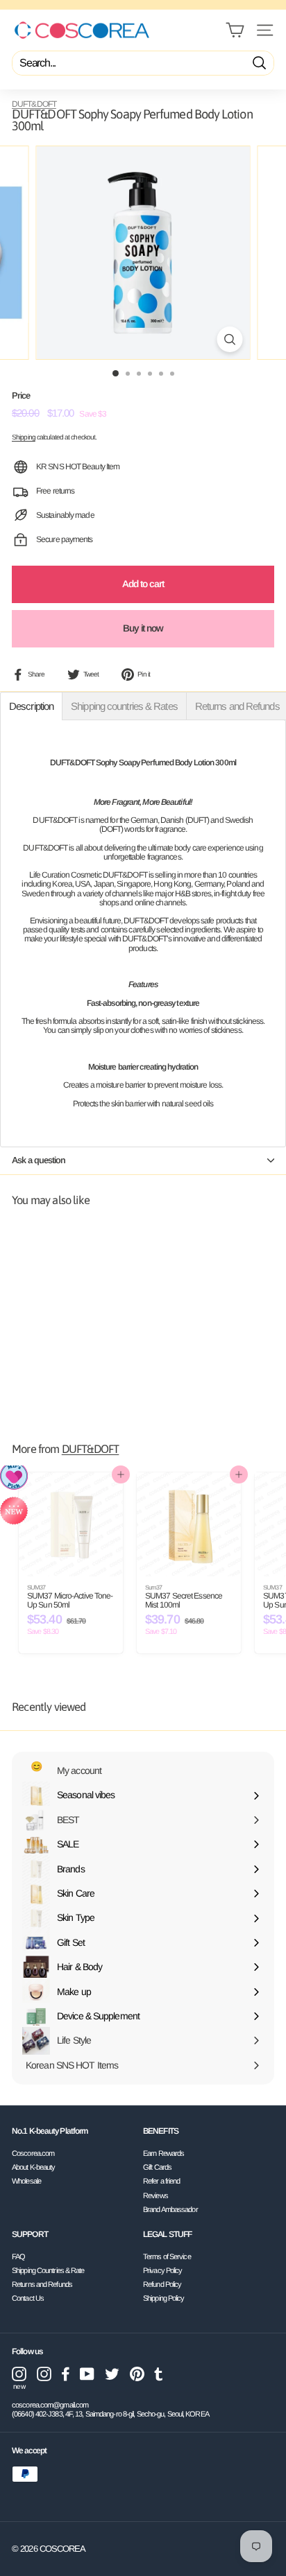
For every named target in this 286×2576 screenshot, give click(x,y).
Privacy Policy (162, 2270)
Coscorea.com (33, 2153)
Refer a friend (161, 2181)
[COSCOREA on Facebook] (66, 2374)
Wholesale (26, 2181)
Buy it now (143, 628)
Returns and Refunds (42, 2284)
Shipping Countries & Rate (48, 2270)
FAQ (18, 2256)
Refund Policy (162, 2284)
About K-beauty (33, 2167)
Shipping (24, 437)
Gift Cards (157, 2167)
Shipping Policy (164, 2298)
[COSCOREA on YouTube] (87, 2374)
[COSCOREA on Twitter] (112, 2374)
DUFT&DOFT (34, 104)
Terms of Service (167, 2256)
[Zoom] (230, 339)
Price (21, 396)
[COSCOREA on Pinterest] (137, 2374)
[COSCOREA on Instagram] (44, 2374)
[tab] (31, 706)
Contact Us (28, 2298)
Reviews (155, 2195)
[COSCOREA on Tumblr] (159, 2374)
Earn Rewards (163, 2153)
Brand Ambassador (170, 2209)
